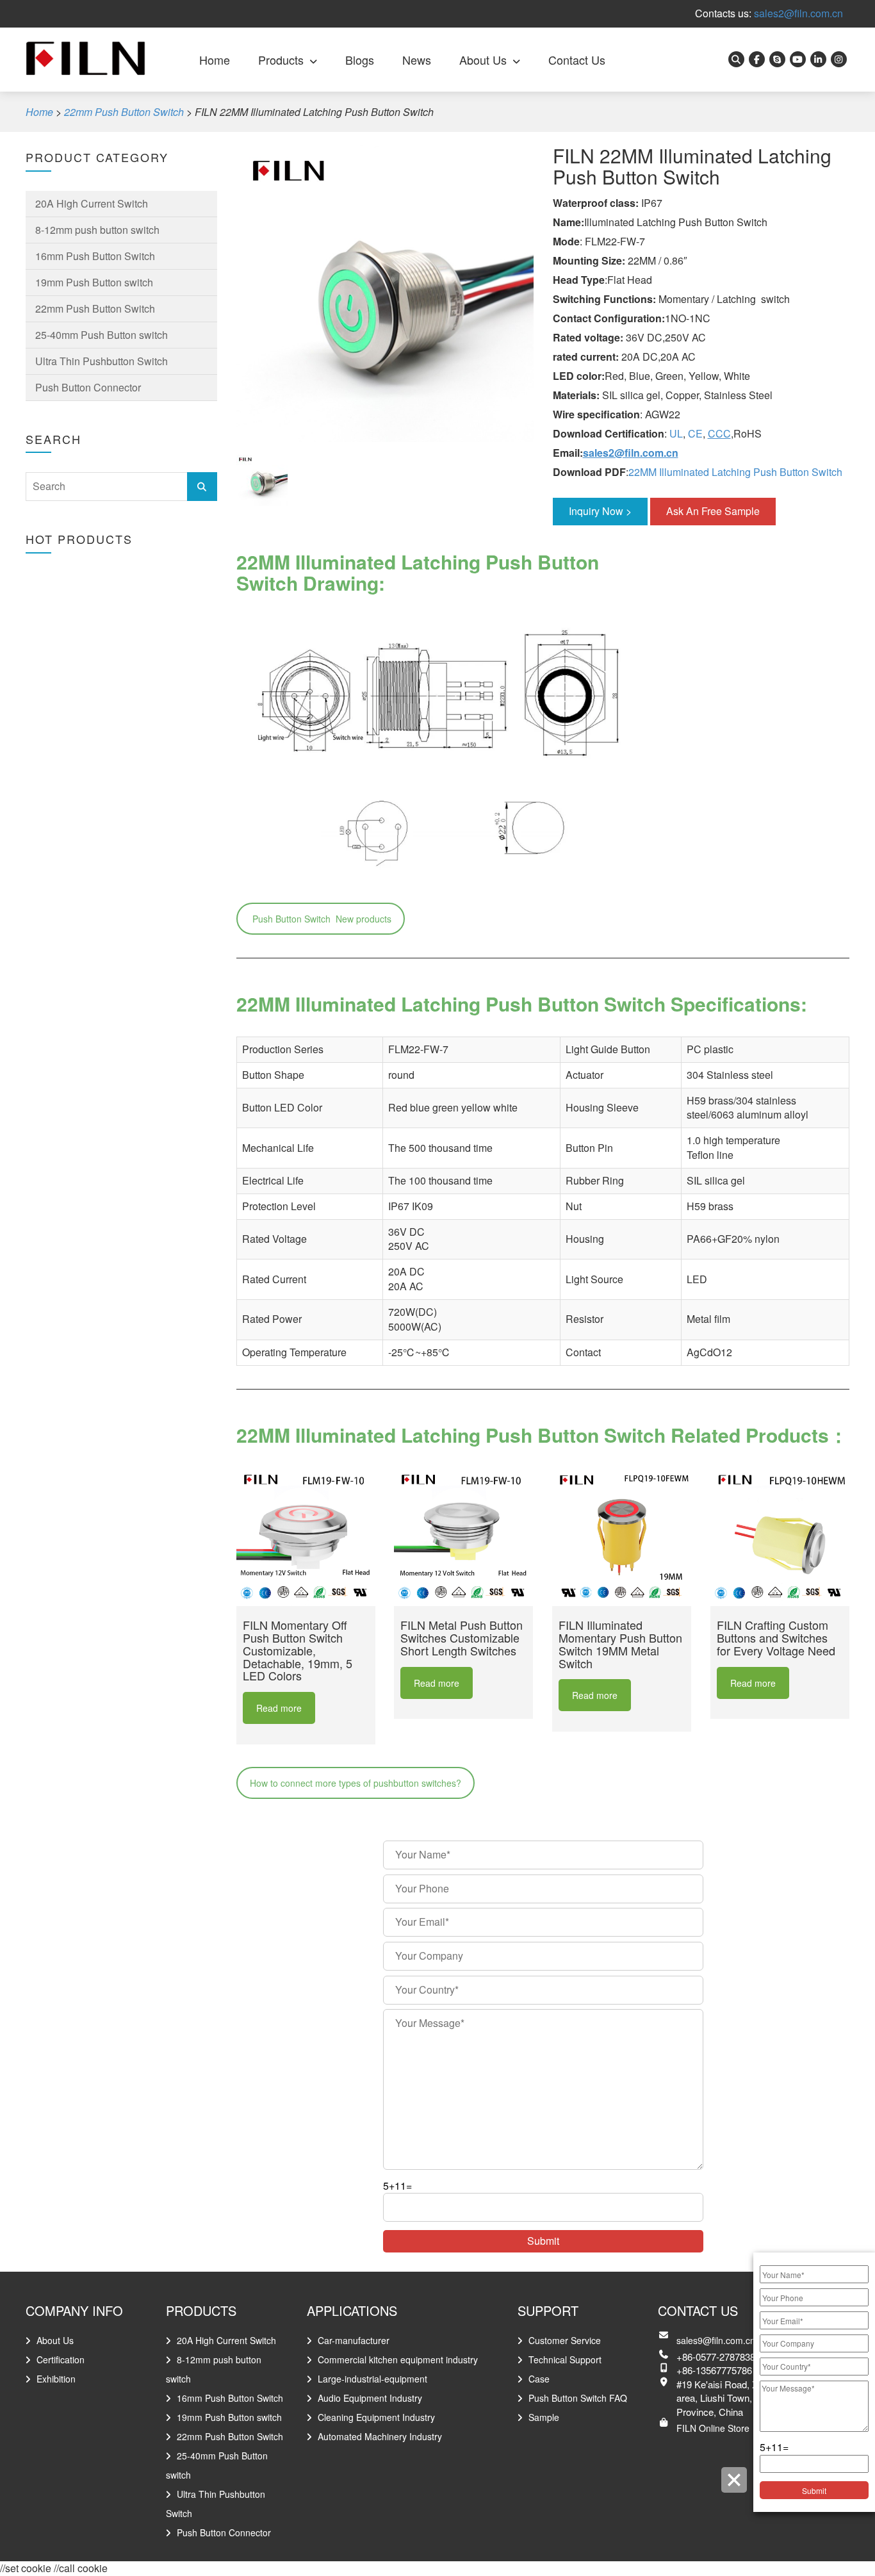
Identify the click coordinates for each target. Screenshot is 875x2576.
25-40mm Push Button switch (102, 335)
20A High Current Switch (92, 203)
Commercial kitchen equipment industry (398, 2359)
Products (281, 60)
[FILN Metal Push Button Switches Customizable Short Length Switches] (463, 1537)
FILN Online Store (713, 2428)
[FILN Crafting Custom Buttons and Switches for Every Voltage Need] (780, 1537)
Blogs (360, 60)
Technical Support (565, 2359)
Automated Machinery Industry (380, 2436)
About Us (483, 60)
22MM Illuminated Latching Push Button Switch (735, 472)
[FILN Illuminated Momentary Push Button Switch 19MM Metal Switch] (622, 1537)
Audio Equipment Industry (370, 2398)
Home (215, 60)
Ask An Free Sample (713, 511)
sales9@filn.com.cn (716, 2340)
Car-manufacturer (354, 2340)
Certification (61, 2359)
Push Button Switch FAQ (578, 2398)
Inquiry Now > (600, 511)
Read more (279, 1708)
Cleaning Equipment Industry (376, 2417)
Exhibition (56, 2379)
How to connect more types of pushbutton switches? (356, 1783)
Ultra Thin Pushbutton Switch (102, 361)
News (417, 60)
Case (539, 2379)
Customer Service (565, 2340)
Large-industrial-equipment (372, 2379)
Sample (544, 2417)
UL (676, 433)
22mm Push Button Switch (95, 308)
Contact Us (577, 60)
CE (695, 433)
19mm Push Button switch (94, 282)
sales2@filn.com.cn (798, 13)
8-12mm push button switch (97, 230)
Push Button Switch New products (321, 919)
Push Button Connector (88, 387)
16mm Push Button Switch (95, 256)
